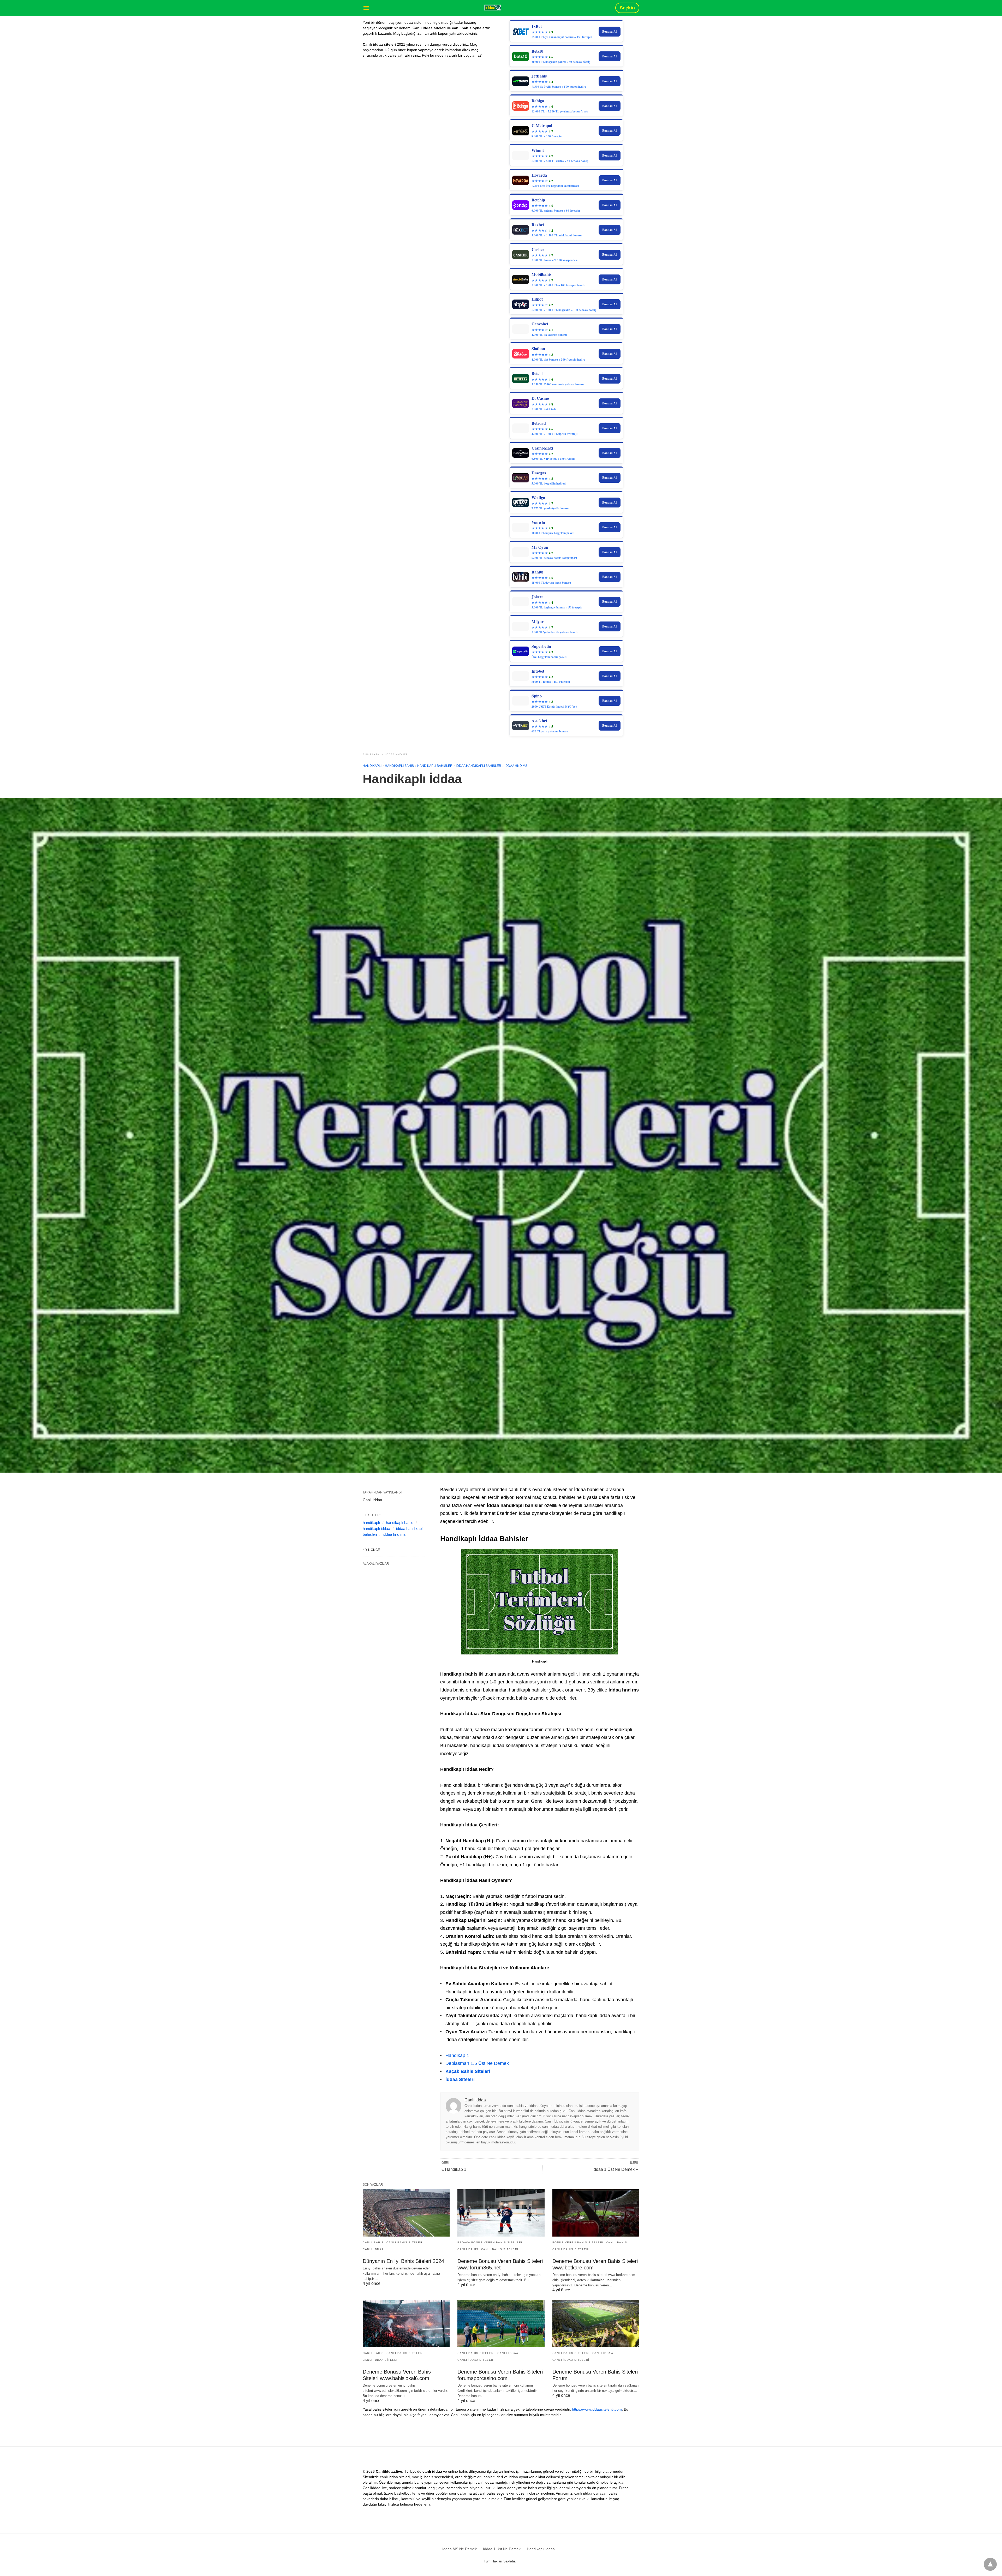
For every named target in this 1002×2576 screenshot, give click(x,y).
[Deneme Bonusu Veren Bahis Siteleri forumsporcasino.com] (501, 2324)
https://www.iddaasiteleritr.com (597, 2409)
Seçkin (627, 8)
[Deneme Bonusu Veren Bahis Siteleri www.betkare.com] (596, 2213)
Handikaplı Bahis (399, 766)
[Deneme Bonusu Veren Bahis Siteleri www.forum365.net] (501, 2213)
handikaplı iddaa (376, 1529)
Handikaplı (372, 766)
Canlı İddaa (373, 2249)
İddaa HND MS (396, 754)
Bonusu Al (609, 31)
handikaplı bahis (400, 1523)
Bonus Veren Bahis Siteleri (578, 2242)
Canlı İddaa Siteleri (381, 2360)
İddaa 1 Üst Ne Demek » (615, 2169)
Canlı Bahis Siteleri (405, 2242)
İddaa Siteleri (460, 2079)
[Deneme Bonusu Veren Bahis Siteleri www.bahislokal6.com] (406, 2324)
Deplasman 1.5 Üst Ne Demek (477, 2063)
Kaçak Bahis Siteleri (468, 2071)
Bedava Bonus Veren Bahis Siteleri (490, 2242)
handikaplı (371, 1523)
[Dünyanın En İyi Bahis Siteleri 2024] (406, 2213)
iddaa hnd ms (394, 1534)
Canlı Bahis (373, 2242)
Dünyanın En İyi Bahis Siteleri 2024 (403, 2261)
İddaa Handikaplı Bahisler (479, 766)
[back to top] (990, 2564)
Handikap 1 (457, 2055)
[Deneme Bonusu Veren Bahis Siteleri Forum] (596, 2324)
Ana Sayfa (371, 754)
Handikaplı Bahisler (435, 766)
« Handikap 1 (454, 2169)
